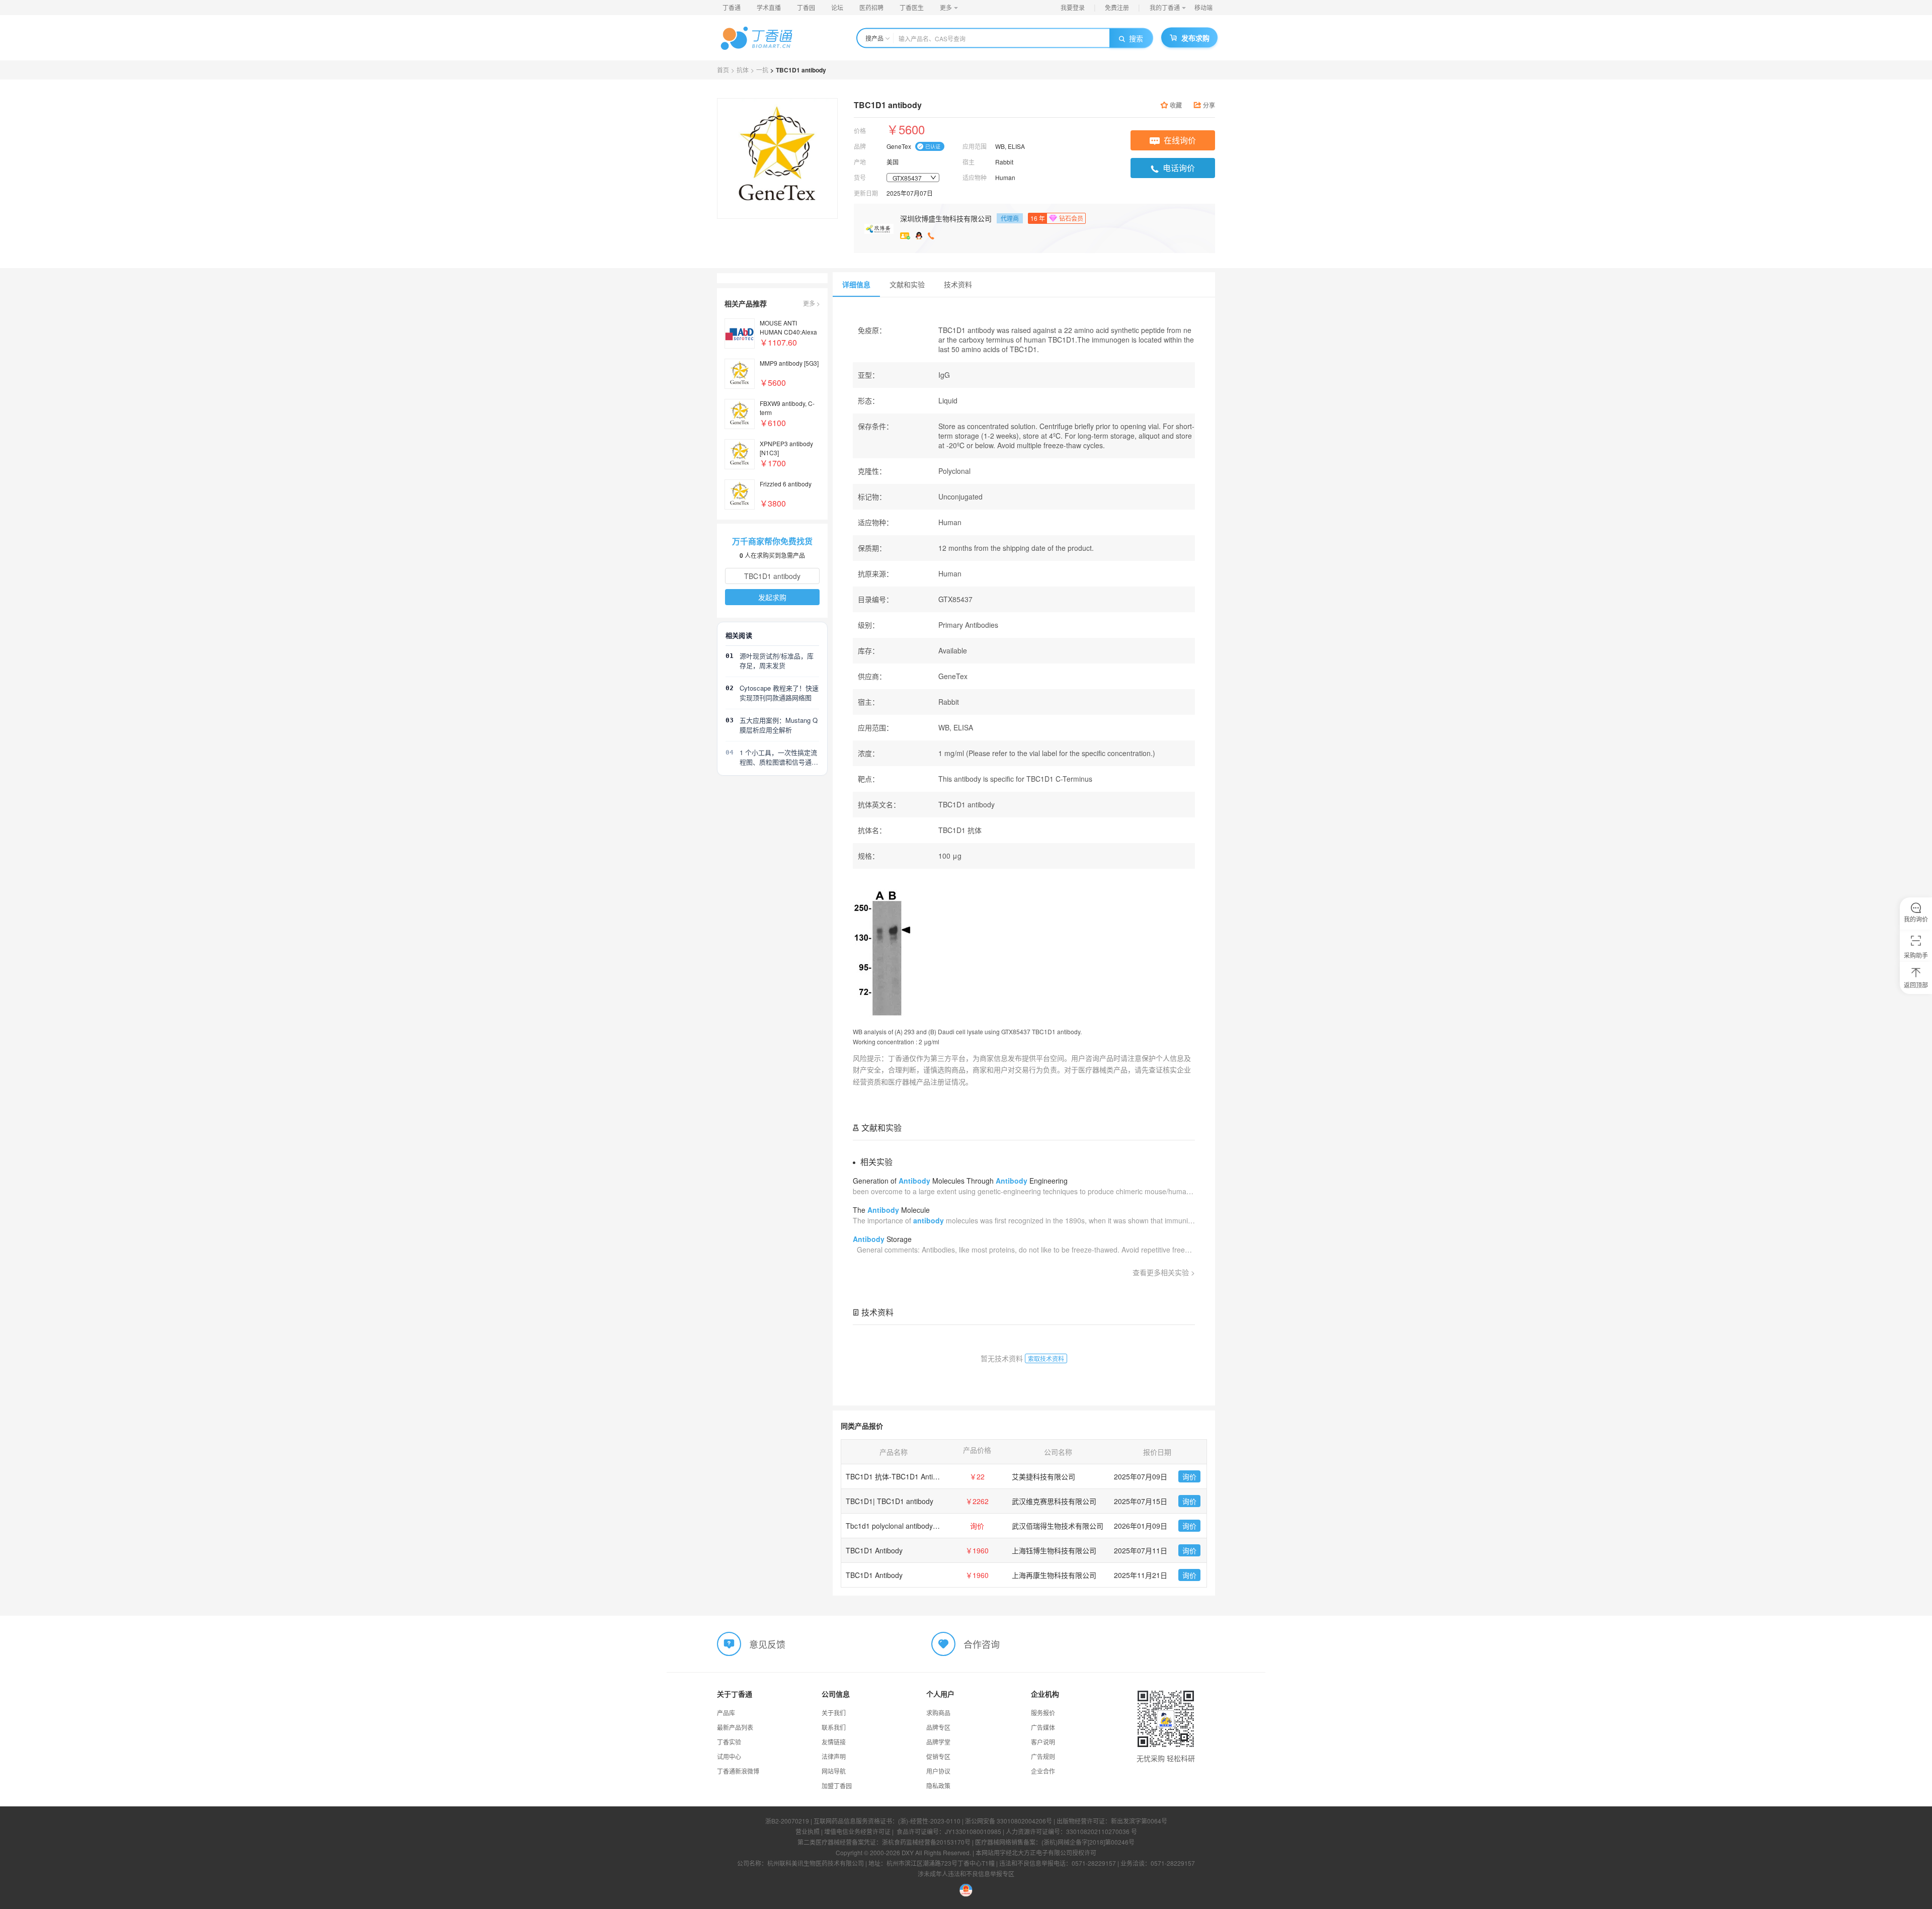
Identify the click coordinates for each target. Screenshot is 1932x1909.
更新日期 (866, 193)
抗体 (743, 70)
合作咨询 (982, 1644)
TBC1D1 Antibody (874, 1550)
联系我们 (834, 1727)
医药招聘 (871, 7)
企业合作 (1043, 1771)
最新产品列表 (735, 1727)
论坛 (837, 7)
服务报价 (1043, 1713)
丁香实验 (729, 1742)
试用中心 (729, 1756)
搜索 (1136, 38)
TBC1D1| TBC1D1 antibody (890, 1501)
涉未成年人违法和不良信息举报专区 (966, 1874)
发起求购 (772, 597)
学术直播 (769, 7)
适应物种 (975, 177)
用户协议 (938, 1771)
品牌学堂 (938, 1742)
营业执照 (808, 1831)
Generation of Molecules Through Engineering (960, 1181)
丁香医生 (912, 7)
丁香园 (806, 7)
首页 (723, 70)
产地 (860, 162)
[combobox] (913, 178)
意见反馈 (767, 1644)
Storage (882, 1239)
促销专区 (938, 1756)
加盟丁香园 (837, 1786)
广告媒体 (1043, 1727)
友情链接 (834, 1742)
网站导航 (834, 1771)
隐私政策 (938, 1786)
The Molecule (891, 1210)
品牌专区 (938, 1727)
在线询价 (1180, 140)
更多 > (812, 303)
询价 (1189, 1476)
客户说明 (1043, 1742)
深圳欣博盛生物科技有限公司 (946, 218)
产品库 (726, 1713)
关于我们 (834, 1713)
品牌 (860, 146)
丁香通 (732, 7)
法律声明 (834, 1756)
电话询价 (1179, 168)
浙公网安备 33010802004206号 (1009, 1821)
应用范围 (975, 146)
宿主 (969, 162)
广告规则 (1043, 1756)
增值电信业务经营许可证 (857, 1831)
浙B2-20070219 (787, 1821)
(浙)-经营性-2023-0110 (929, 1821)
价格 (860, 131)
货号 (860, 177)
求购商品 (938, 1713)
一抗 (762, 70)
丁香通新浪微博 (738, 1771)
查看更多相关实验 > (1164, 1272)
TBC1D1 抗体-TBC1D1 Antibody (897, 1476)
